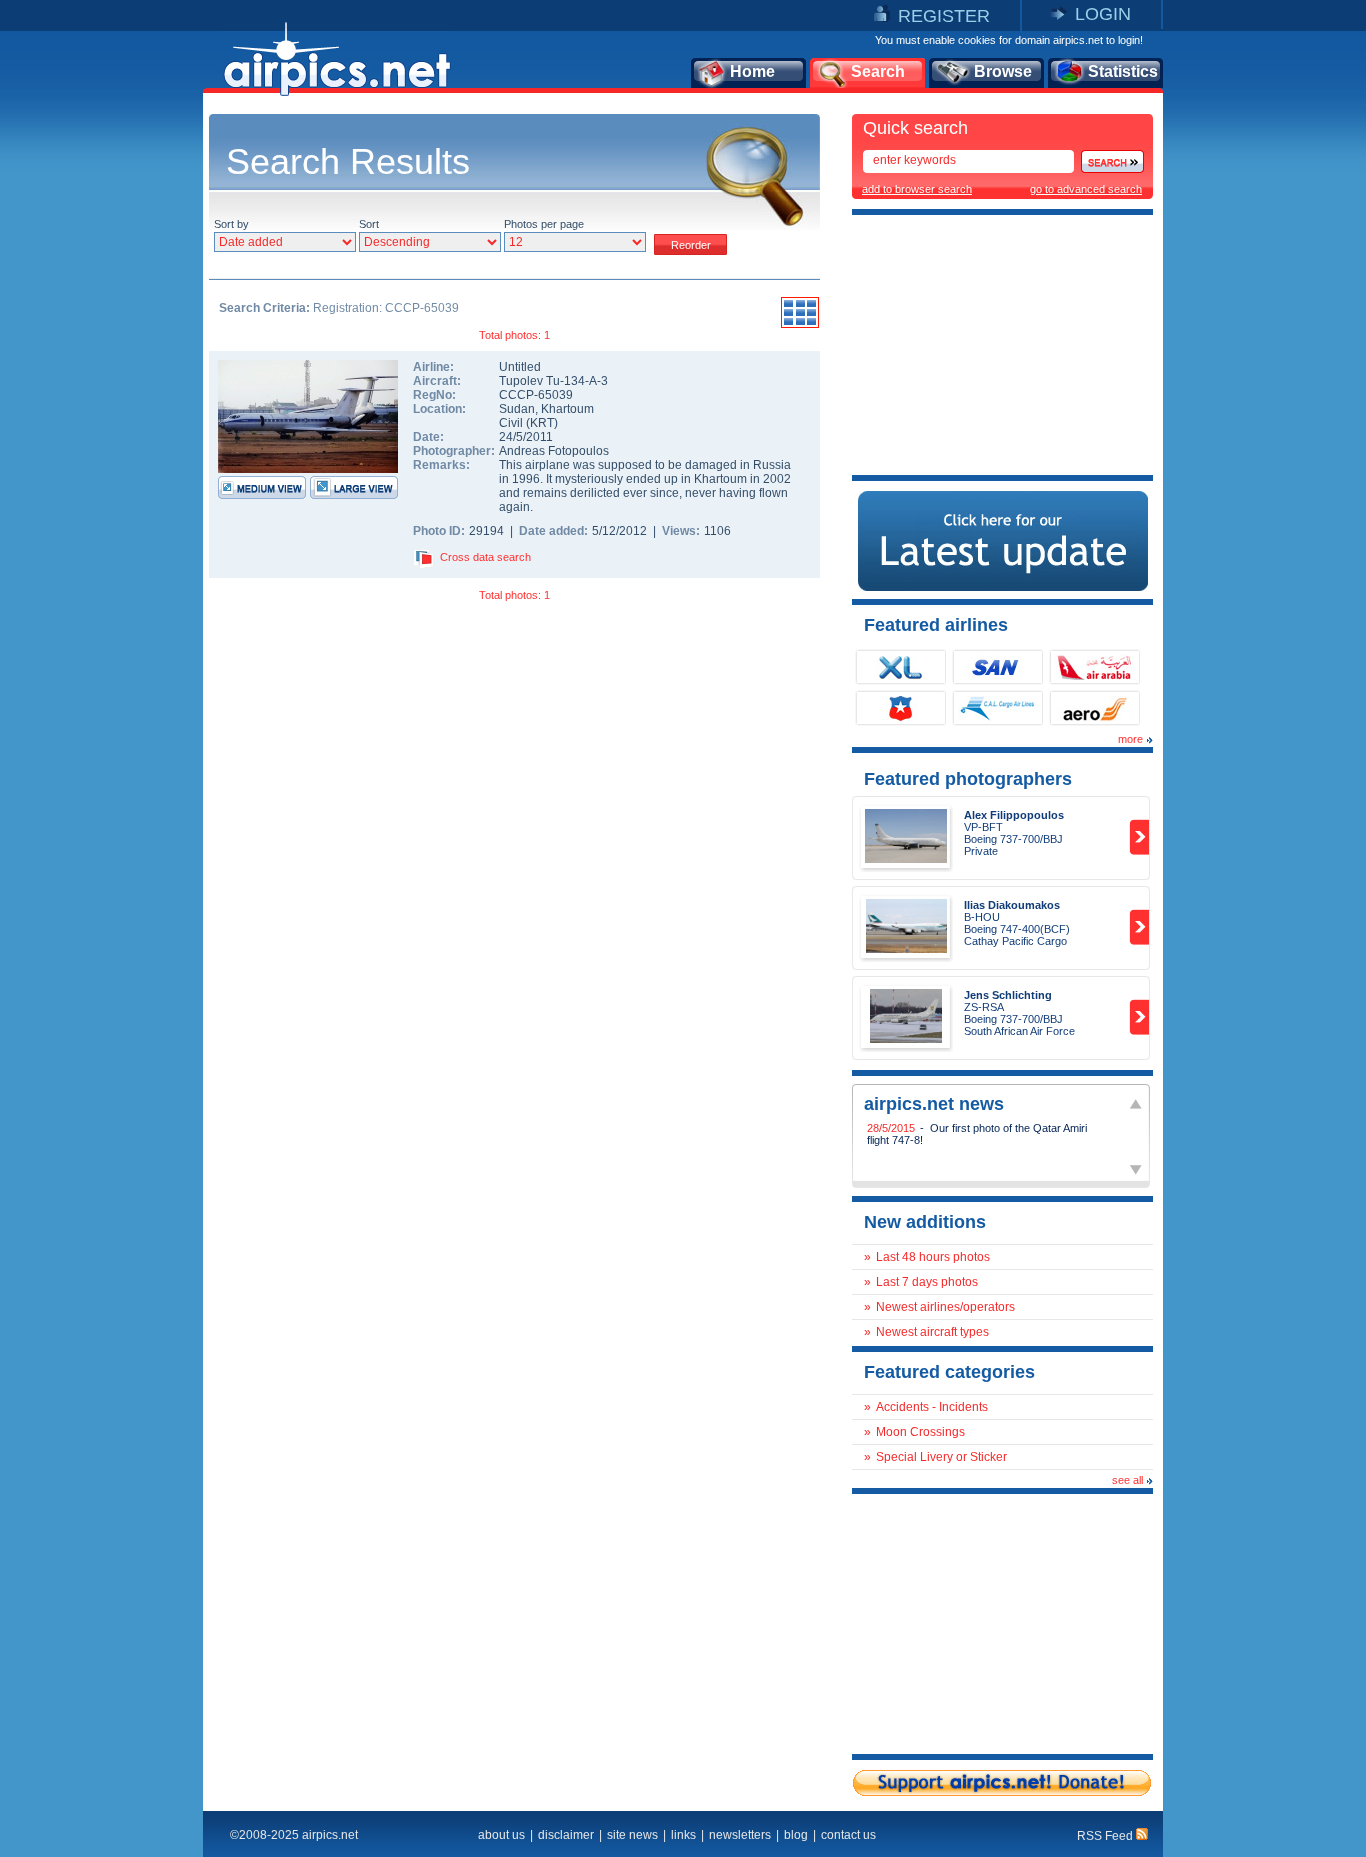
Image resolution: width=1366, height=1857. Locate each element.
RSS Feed (1106, 1836)
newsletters (740, 1835)
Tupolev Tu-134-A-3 (553, 381)
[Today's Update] (1003, 587)
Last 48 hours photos (933, 1257)
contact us (848, 1835)
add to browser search (917, 189)
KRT (542, 423)
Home (752, 71)
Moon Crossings (920, 1432)
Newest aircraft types (932, 1332)
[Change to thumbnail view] (800, 325)
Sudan (517, 409)
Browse (1003, 71)
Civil (511, 423)
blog (796, 1835)
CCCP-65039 (536, 395)
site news (632, 1835)
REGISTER (944, 16)
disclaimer (566, 1835)
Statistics (1123, 71)
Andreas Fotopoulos (554, 451)
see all (1127, 1480)
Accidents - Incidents (932, 1407)
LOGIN (1103, 14)
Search (878, 71)
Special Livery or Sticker (941, 1457)
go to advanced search (1086, 189)
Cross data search (485, 557)
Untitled (520, 367)
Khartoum (567, 409)
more (1130, 739)
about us (501, 1835)
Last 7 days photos (927, 1282)
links (683, 1835)
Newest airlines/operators (945, 1307)
